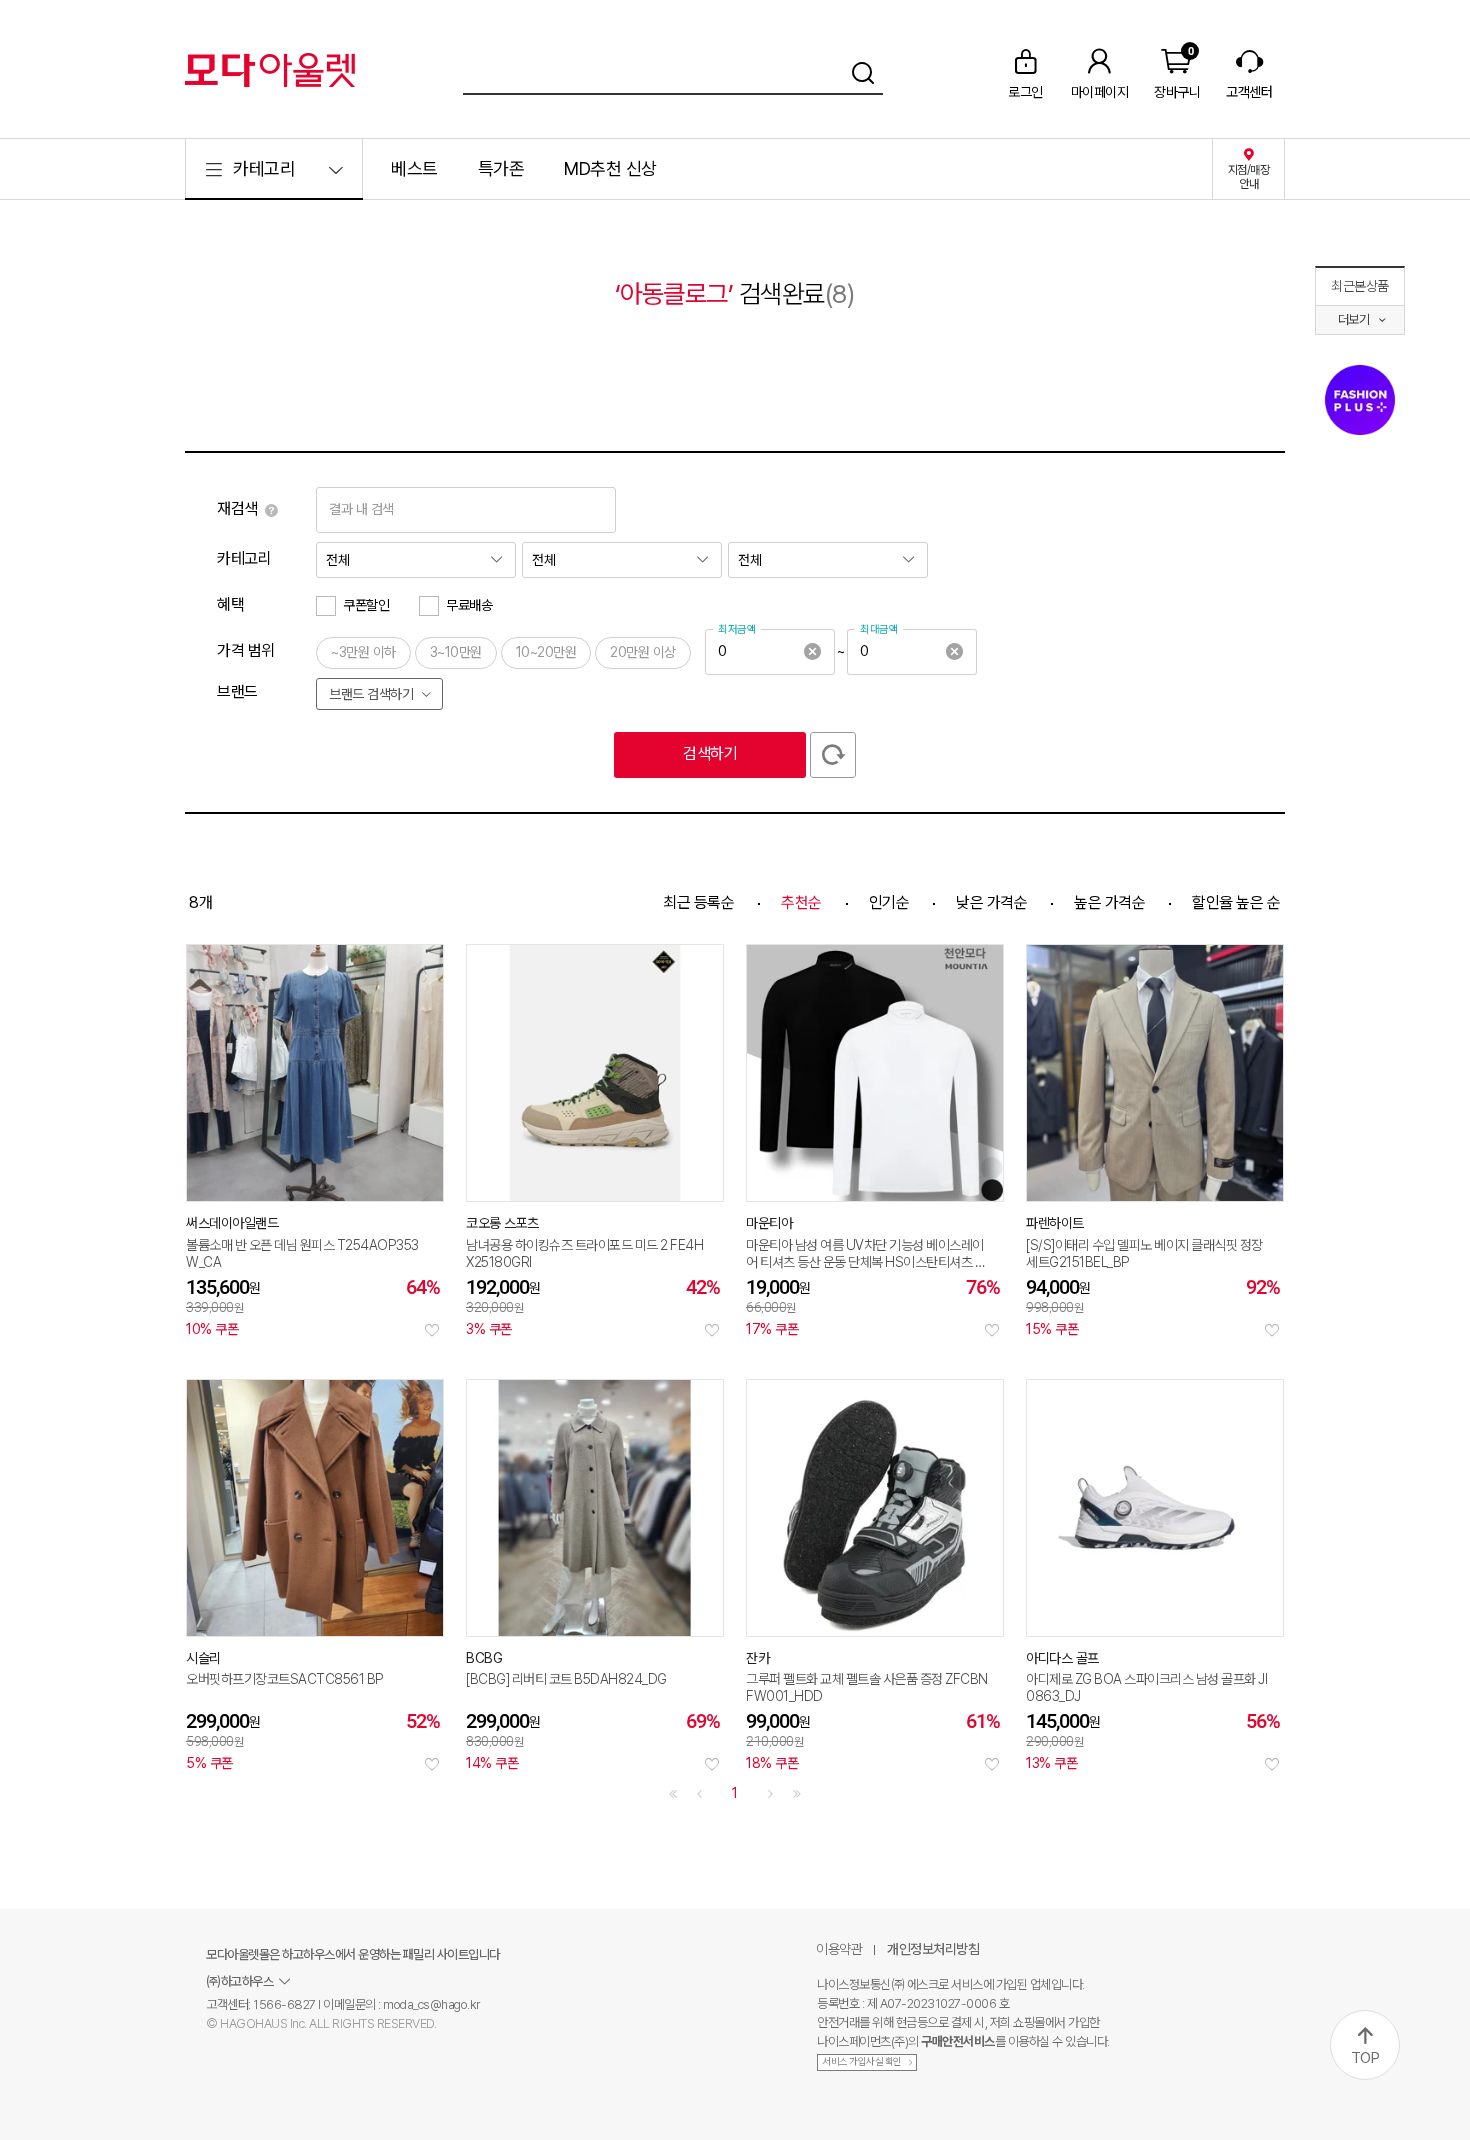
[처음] (673, 1794)
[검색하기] (863, 70)
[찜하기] (432, 1330)
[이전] (699, 1794)
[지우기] (812, 652)
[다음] (770, 1794)
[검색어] (673, 70)
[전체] (416, 560)
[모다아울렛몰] (270, 70)
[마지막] (797, 1794)
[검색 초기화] (833, 755)
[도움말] (271, 510)
